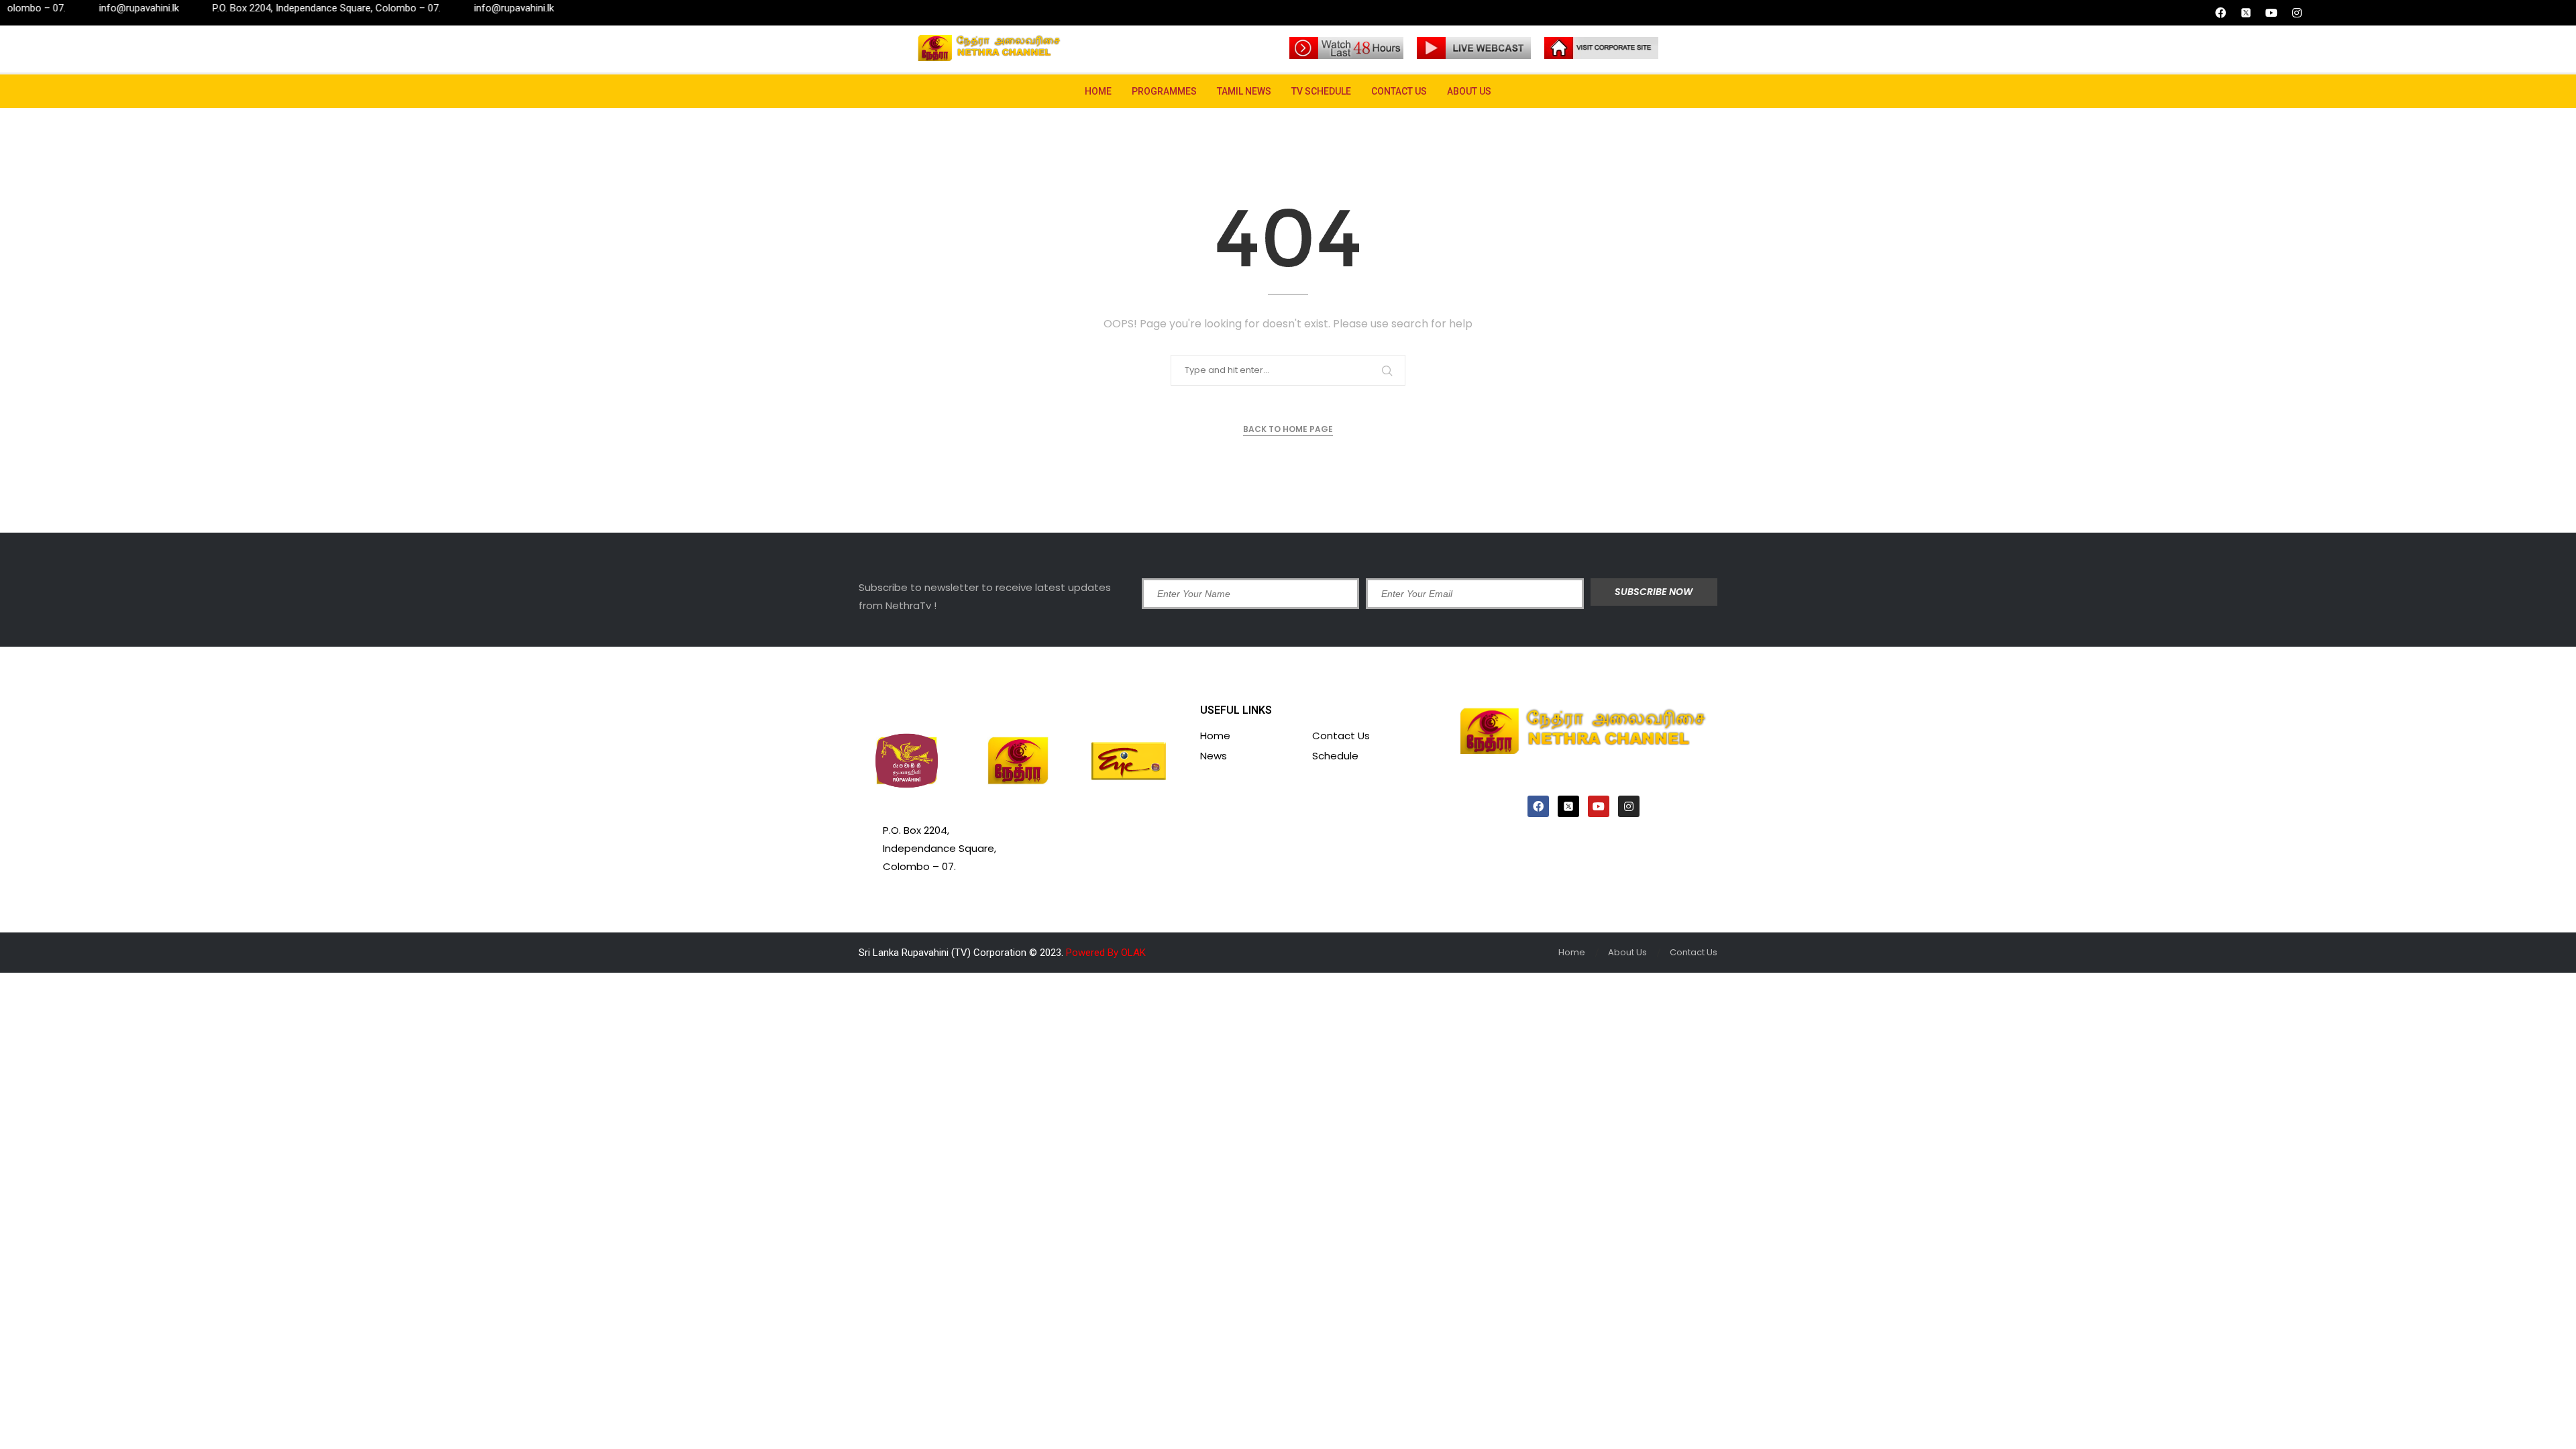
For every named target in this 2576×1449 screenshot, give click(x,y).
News (1214, 756)
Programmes (1164, 91)
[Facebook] (2220, 13)
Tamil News (1244, 91)
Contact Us (1399, 91)
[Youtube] (2271, 13)
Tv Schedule (1321, 91)
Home (1098, 91)
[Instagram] (2297, 13)
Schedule (1335, 756)
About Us (1469, 91)
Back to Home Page (1288, 429)
